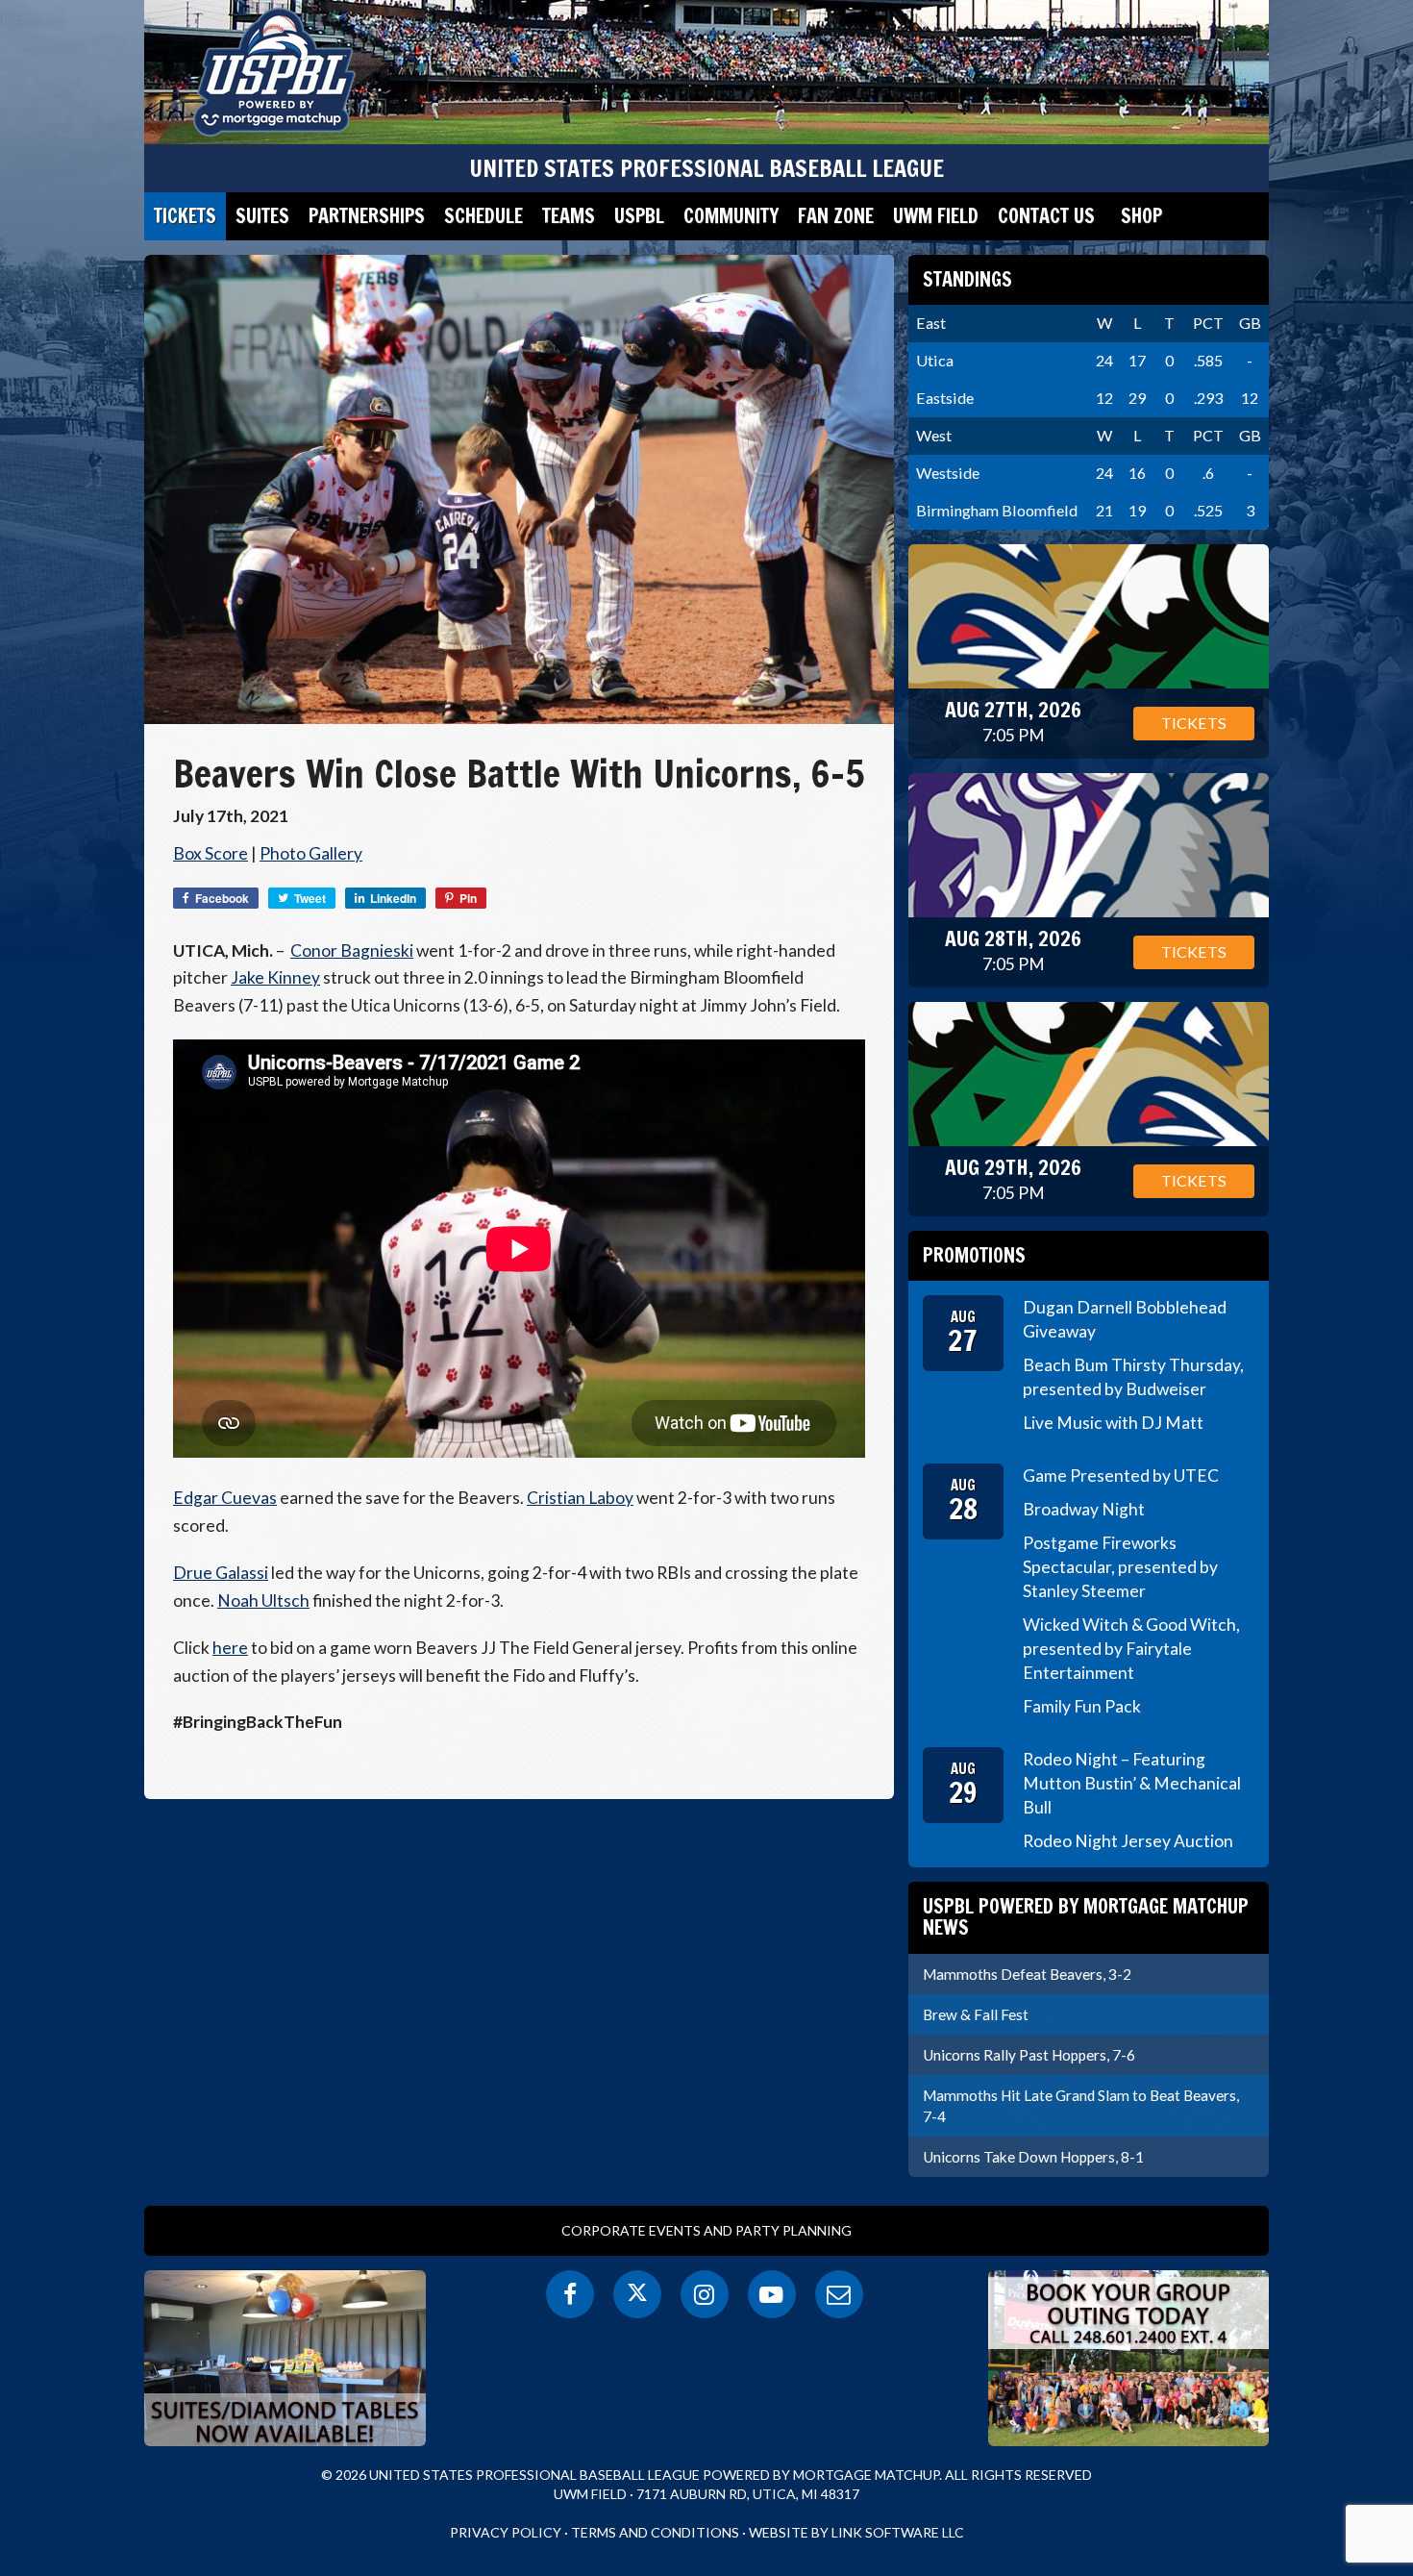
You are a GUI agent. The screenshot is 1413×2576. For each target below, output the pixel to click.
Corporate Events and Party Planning (706, 2230)
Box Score (211, 853)
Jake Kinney (275, 977)
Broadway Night (1084, 1509)
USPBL (639, 216)
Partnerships (367, 216)
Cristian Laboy (580, 1498)
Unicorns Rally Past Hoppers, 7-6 (1029, 2055)
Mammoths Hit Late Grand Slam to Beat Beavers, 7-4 (1081, 2106)
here (230, 1648)
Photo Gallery (311, 853)
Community (731, 216)
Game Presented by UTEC (1121, 1476)
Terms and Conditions (655, 2532)
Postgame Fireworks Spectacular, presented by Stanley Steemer (1120, 1567)
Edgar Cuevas (225, 1498)
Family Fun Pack (1082, 1706)
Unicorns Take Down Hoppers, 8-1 (1033, 2157)
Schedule (483, 216)
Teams (569, 216)
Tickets (185, 216)
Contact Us (1046, 216)
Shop (1141, 216)
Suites (262, 216)
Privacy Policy (506, 2532)
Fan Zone (836, 216)
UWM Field (936, 216)
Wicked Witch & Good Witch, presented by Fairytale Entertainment (1131, 1649)
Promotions (974, 1255)
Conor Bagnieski (352, 950)
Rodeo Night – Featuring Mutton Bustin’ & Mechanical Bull (1132, 1783)
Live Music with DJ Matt (1113, 1423)
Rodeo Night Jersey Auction (1128, 1841)
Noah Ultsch (263, 1601)
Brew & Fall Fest (976, 2014)
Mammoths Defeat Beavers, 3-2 (1027, 1974)
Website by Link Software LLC (856, 2532)
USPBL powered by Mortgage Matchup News (1086, 1917)
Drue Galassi (221, 1573)
